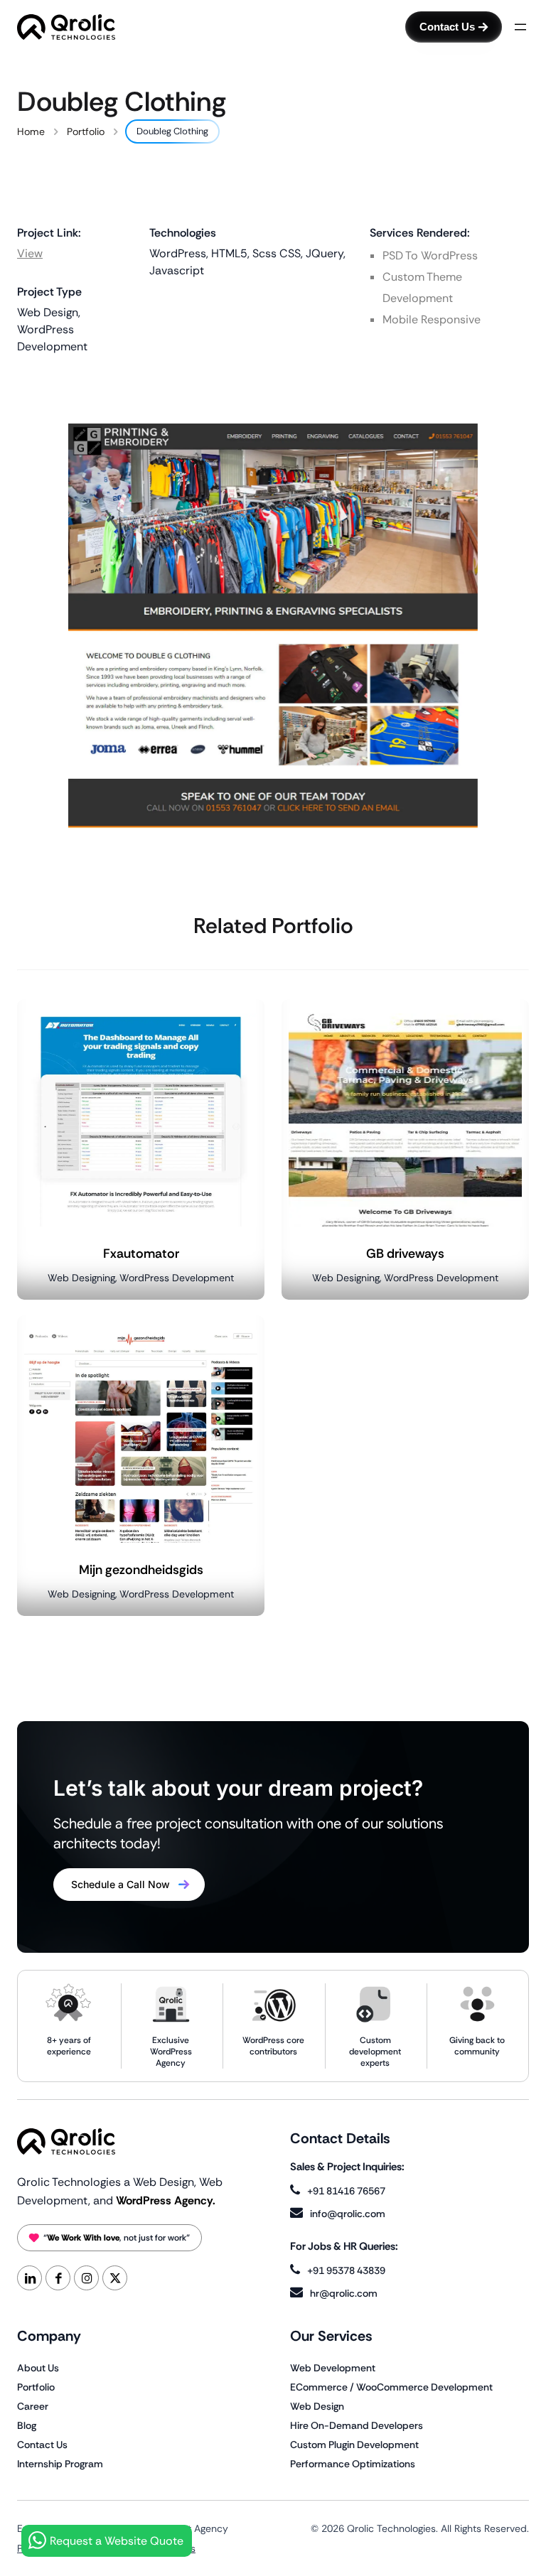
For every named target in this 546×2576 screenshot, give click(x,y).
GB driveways (405, 1254)
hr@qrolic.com (344, 2293)
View (30, 253)
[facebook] (58, 2278)
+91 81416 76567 (346, 2191)
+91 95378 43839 (346, 2270)
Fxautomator (141, 1254)
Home (31, 131)
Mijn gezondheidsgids (141, 1570)
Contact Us (447, 27)
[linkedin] (30, 2278)
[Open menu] (520, 27)
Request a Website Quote (117, 2541)
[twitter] (115, 2278)
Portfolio (86, 131)
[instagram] (86, 2278)
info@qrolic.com (348, 2214)
